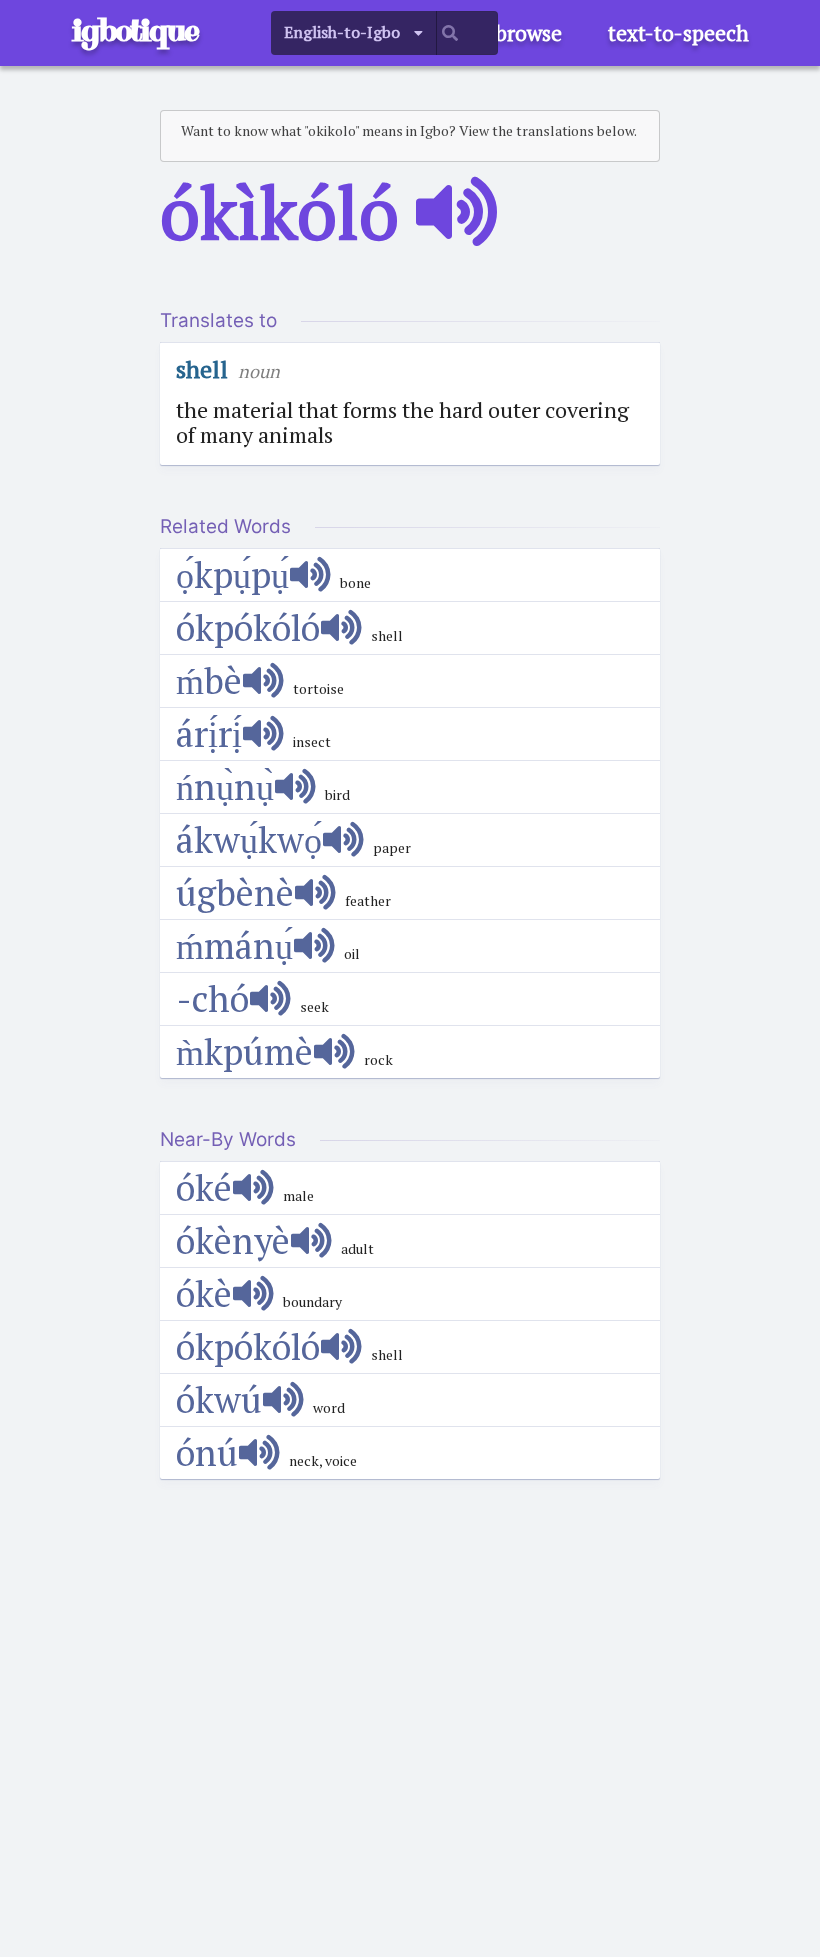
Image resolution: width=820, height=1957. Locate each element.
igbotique (135, 30)
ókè (204, 1293)
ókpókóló (248, 627)
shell (202, 369)
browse (528, 33)
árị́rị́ (209, 733)
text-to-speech (678, 33)
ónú (207, 1452)
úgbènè (235, 892)
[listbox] (354, 32)
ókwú (219, 1399)
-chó (212, 998)
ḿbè (209, 680)
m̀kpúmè (244, 1051)
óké (204, 1187)
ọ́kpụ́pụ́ (232, 574)
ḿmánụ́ (234, 945)
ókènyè (233, 1240)
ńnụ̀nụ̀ (225, 786)
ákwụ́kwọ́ (249, 839)
